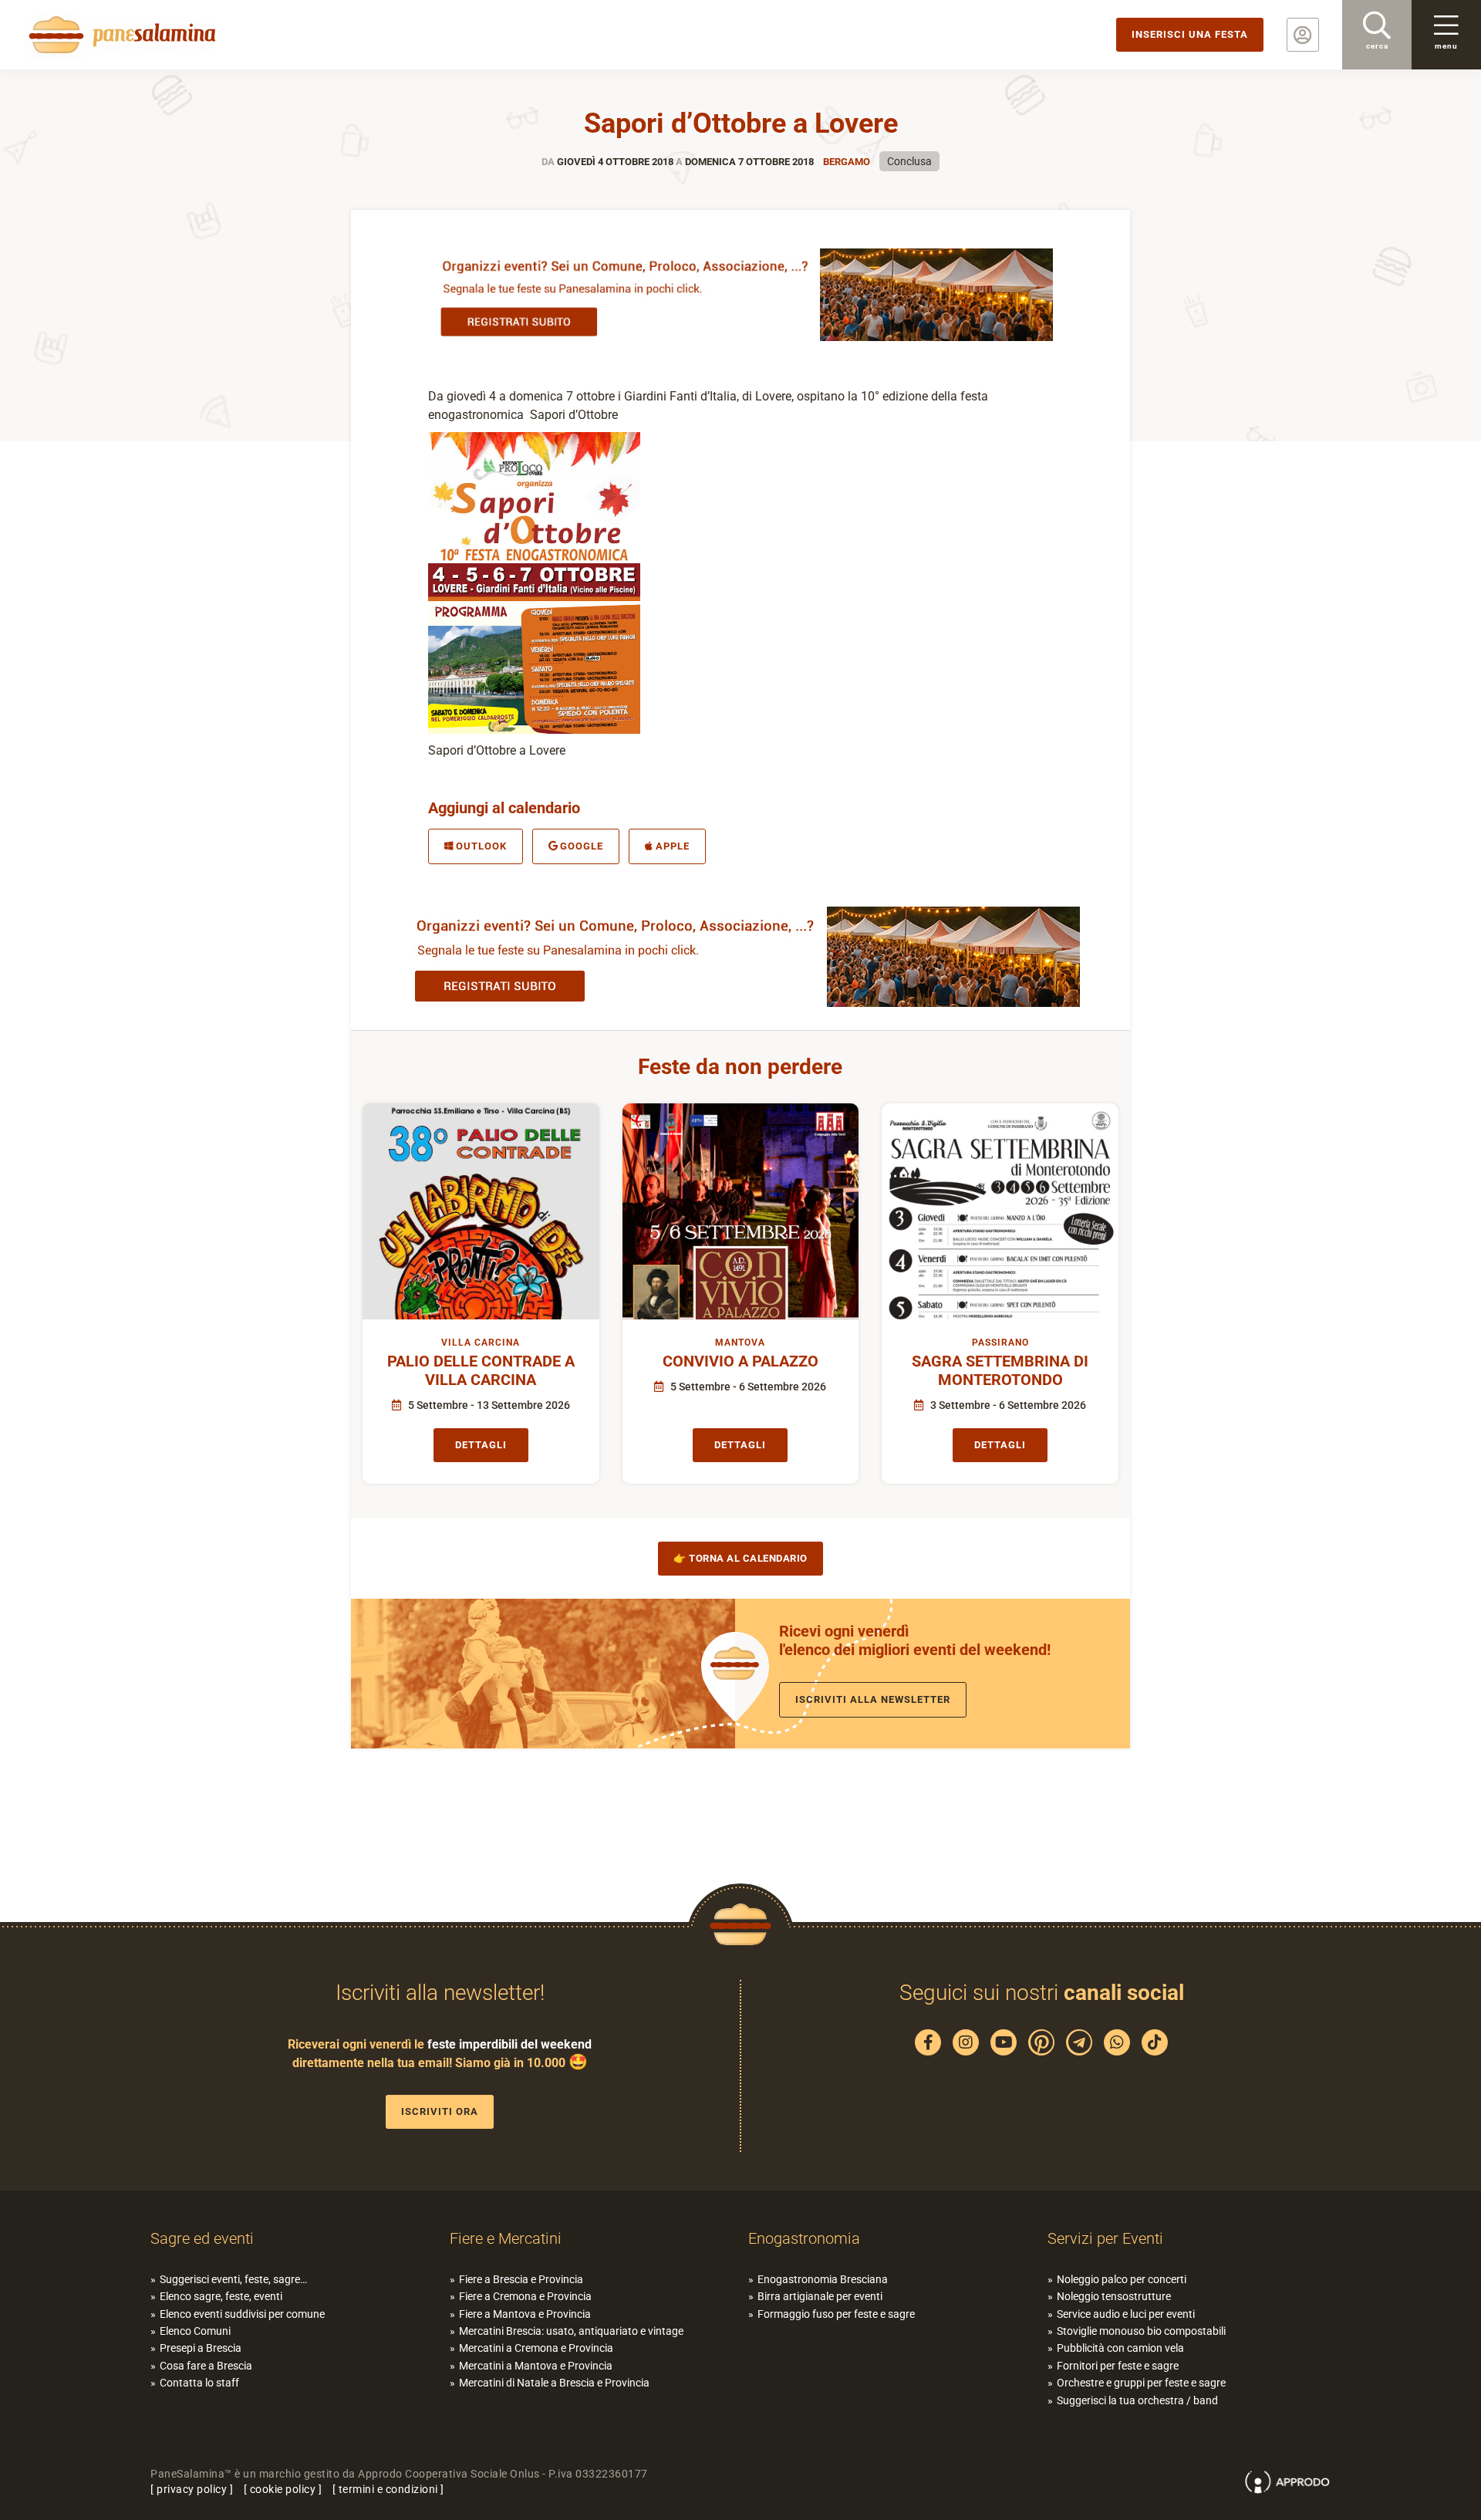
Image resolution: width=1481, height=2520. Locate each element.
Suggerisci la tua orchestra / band (1137, 2400)
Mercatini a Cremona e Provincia (536, 2348)
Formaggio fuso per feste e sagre (836, 2314)
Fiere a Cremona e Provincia (525, 2296)
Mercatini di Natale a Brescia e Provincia (554, 2383)
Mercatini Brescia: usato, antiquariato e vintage (571, 2331)
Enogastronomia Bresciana (823, 2279)
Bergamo (847, 162)
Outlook (481, 846)
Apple (673, 846)
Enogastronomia (804, 2238)
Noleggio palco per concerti (1122, 2279)
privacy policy (192, 2489)
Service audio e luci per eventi (1126, 2314)
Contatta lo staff (199, 2383)
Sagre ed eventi (202, 2238)
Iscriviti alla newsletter (873, 1699)
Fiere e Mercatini (506, 2238)
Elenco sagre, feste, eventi (221, 2296)
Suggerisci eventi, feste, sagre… (233, 2279)
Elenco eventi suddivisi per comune (242, 2314)
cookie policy (283, 2489)
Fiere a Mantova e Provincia (525, 2314)
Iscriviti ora (440, 2111)
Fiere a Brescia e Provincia (521, 2279)
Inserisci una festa (1190, 34)
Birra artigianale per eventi (820, 2296)
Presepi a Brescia (201, 2348)
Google (582, 846)
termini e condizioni (388, 2489)
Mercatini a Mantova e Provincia (536, 2366)
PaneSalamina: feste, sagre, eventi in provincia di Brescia (120, 35)
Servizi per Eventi (1105, 2238)
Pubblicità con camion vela (1120, 2348)
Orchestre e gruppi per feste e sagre (1141, 2383)
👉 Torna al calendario (740, 1558)
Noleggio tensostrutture (1114, 2296)
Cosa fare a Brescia (206, 2366)
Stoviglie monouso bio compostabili (1141, 2331)
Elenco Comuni (195, 2331)
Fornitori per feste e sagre (1118, 2366)
